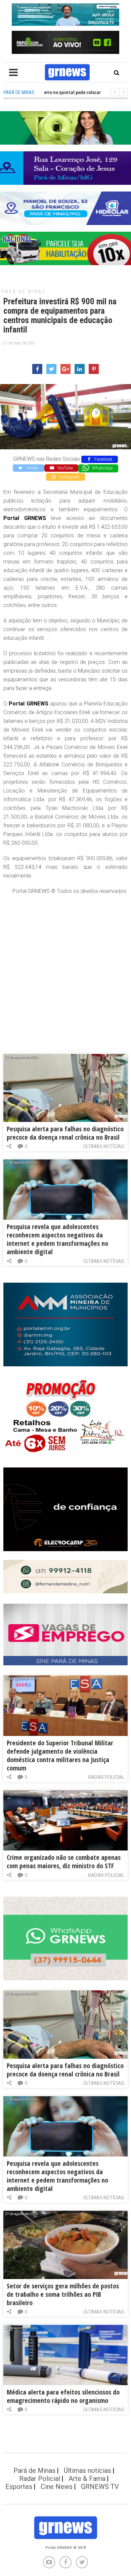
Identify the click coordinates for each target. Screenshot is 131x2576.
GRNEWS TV (100, 2487)
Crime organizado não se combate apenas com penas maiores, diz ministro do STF (64, 1862)
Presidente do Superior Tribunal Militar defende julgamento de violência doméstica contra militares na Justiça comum (60, 1755)
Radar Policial (106, 1777)
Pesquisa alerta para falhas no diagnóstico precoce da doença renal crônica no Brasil (65, 1133)
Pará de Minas (24, 292)
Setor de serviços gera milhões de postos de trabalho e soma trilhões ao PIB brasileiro (63, 2294)
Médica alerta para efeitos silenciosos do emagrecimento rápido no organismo (63, 2396)
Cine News (57, 2487)
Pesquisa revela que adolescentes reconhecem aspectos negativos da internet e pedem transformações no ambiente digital (57, 1239)
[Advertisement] (65, 968)
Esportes (19, 2487)
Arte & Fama (87, 2479)
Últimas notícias (104, 1146)
